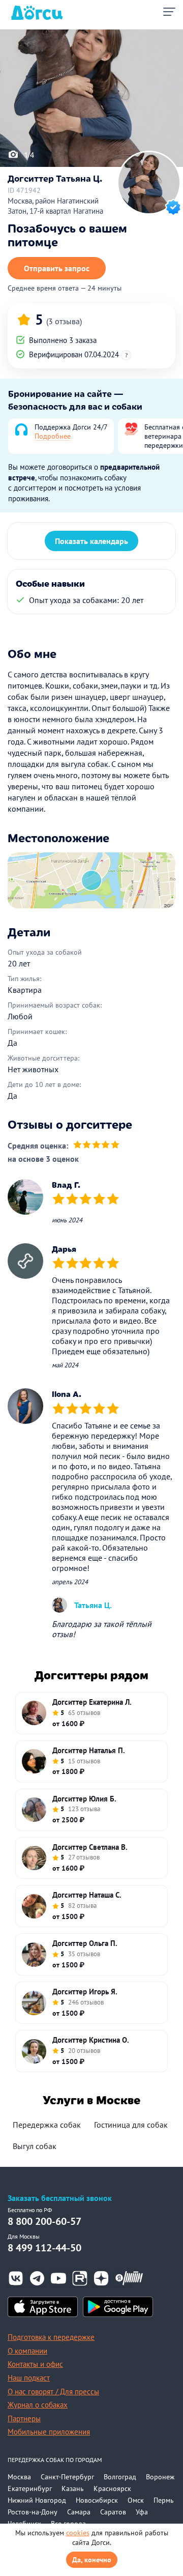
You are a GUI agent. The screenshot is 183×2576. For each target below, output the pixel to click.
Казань (73, 2488)
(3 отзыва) (64, 321)
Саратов (113, 2512)
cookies (78, 2533)
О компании (27, 2351)
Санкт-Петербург (67, 2477)
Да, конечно (92, 2560)
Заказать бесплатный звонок (60, 2198)
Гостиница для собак (131, 2125)
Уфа (142, 2512)
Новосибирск (97, 2500)
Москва (19, 2477)
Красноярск (112, 2488)
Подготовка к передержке (51, 2337)
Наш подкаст (29, 2378)
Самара (79, 2512)
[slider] (96, 1146)
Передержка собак (47, 2125)
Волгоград (120, 2477)
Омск (136, 2500)
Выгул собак (35, 2146)
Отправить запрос (57, 268)
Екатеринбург (30, 2488)
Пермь (164, 2500)
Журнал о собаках (38, 2405)
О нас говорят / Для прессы (53, 2392)
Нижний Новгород (37, 2500)
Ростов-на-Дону (33, 2512)
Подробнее (53, 436)
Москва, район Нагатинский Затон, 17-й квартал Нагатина (55, 206)
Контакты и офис (35, 2364)
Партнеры (24, 2418)
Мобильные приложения (49, 2432)
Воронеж (160, 2477)
